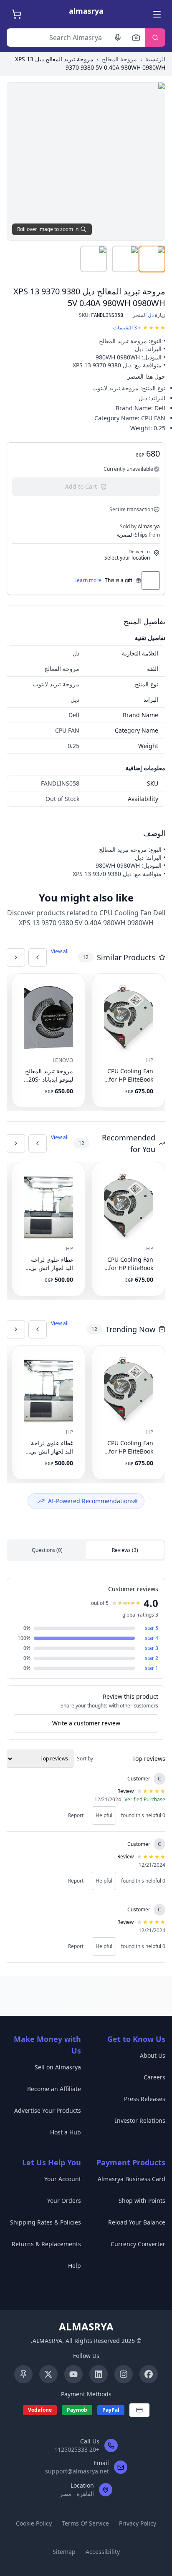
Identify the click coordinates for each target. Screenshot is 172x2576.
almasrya (86, 11)
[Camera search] (136, 38)
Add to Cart (81, 486)
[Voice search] (118, 38)
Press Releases (145, 2099)
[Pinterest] (23, 2374)
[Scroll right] (16, 957)
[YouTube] (73, 2374)
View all (60, 952)
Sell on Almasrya (58, 2067)
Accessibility (103, 2552)
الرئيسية (155, 59)
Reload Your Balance (137, 2222)
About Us (153, 2055)
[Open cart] (16, 14)
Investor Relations (140, 2120)
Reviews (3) (125, 1550)
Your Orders (64, 2201)
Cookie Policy (34, 2523)
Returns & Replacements (46, 2244)
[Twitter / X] (48, 2374)
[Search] (155, 38)
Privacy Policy (138, 2523)
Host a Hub (66, 2132)
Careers (154, 2077)
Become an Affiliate (54, 2089)
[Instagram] (124, 2374)
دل (151, 315)
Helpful (104, 1815)
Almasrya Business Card (132, 2179)
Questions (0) (47, 1550)
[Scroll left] (38, 957)
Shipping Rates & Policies (46, 2222)
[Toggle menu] (156, 14)
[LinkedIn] (99, 2374)
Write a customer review (86, 1723)
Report (76, 1815)
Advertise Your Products (48, 2110)
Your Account (63, 2179)
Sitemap (64, 2552)
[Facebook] (149, 2374)
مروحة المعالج (119, 59)
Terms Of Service (85, 2523)
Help (75, 2266)
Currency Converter (138, 2244)
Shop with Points (142, 2201)
